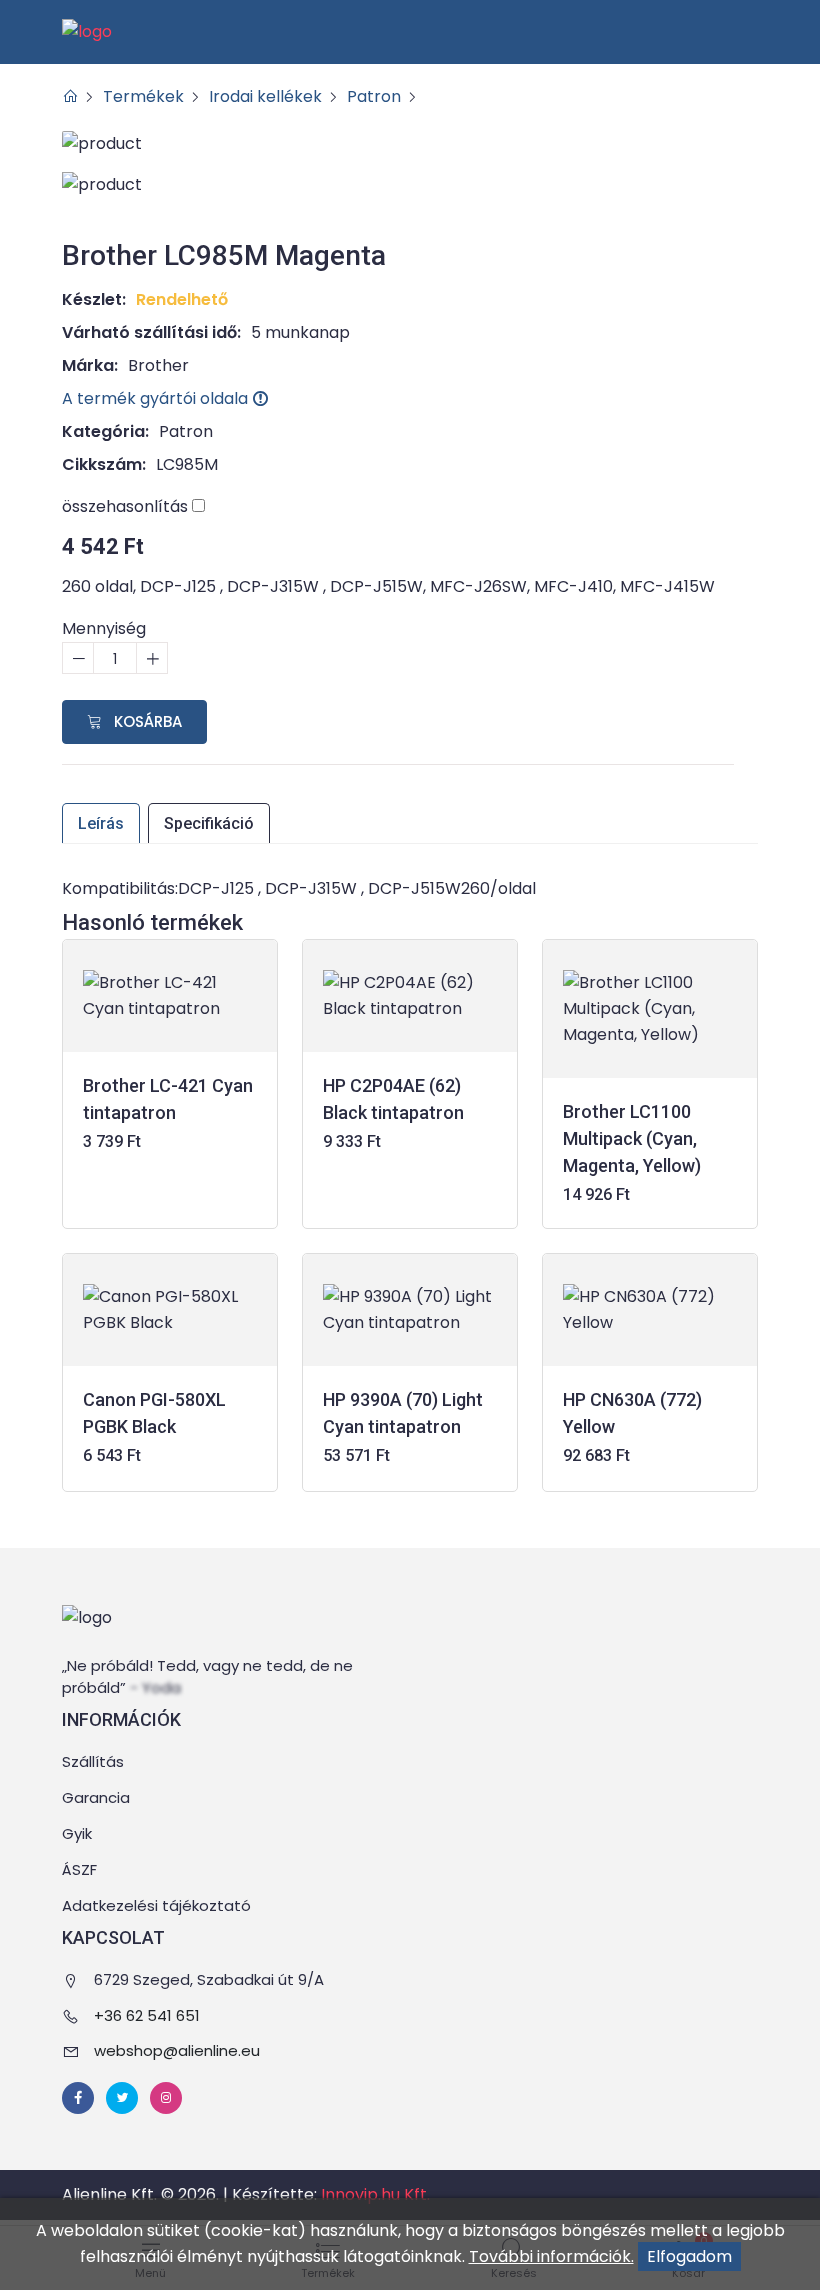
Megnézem (170, 1143)
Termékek (143, 96)
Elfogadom (689, 2256)
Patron (374, 96)
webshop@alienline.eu (177, 2050)
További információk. (551, 2256)
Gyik (77, 1833)
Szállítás (93, 1761)
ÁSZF (79, 1869)
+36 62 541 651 (147, 2015)
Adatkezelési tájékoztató (156, 1905)
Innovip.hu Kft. (375, 2194)
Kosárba (146, 721)
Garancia (96, 1797)
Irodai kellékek (265, 96)
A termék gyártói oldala (157, 398)
